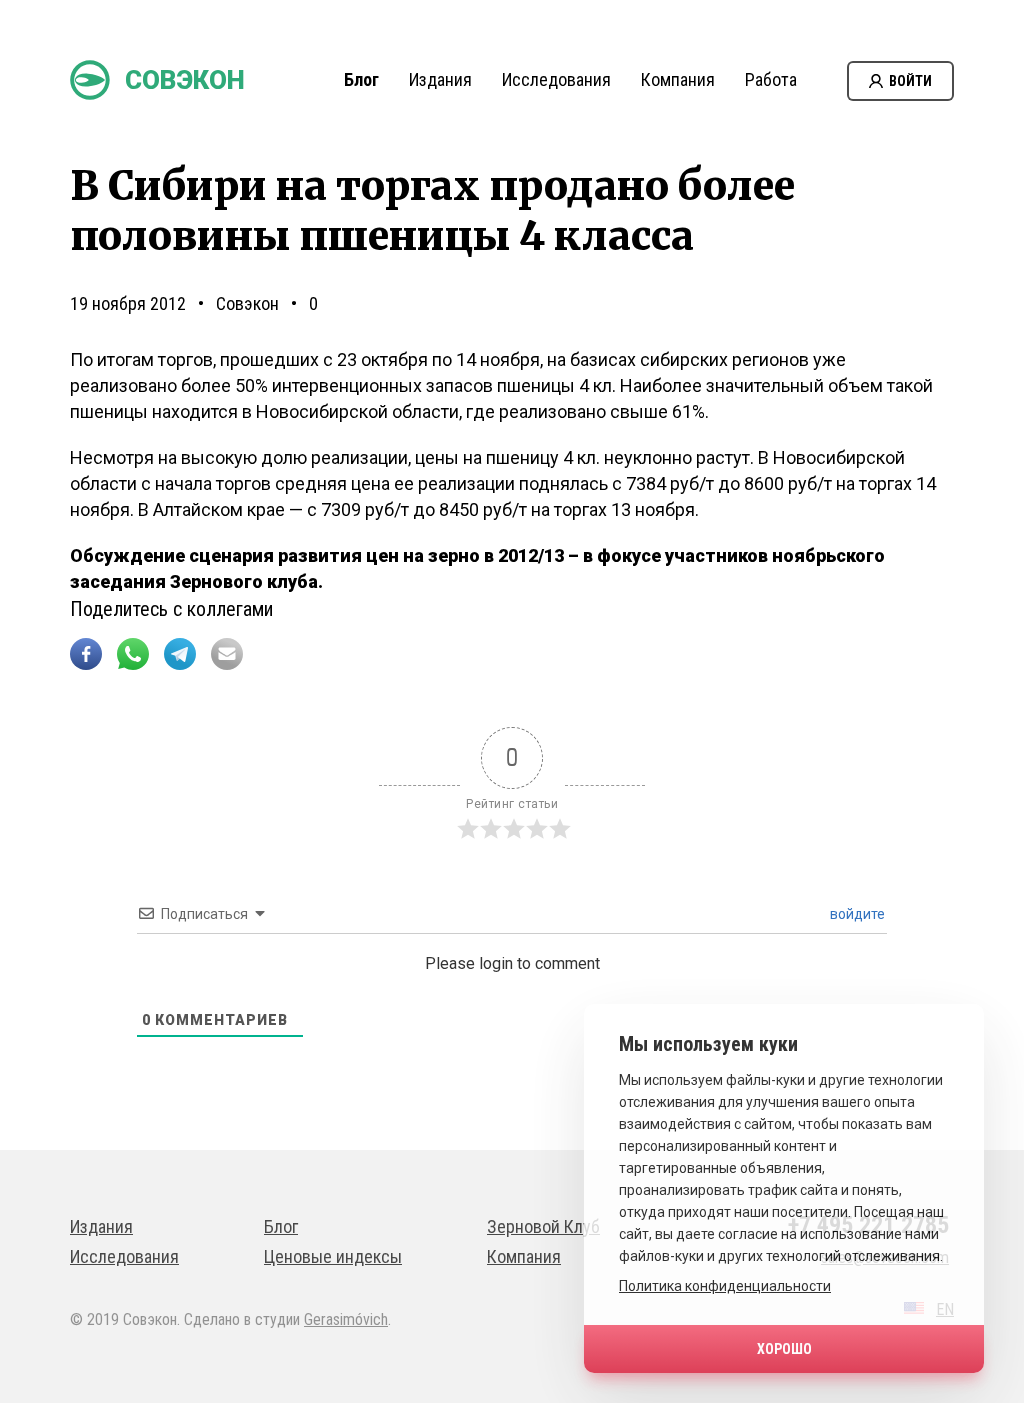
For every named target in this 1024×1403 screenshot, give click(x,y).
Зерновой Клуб (543, 1226)
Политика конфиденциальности (725, 1286)
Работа (771, 79)
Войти (910, 81)
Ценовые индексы (333, 1256)
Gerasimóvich (346, 1319)
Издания (440, 79)
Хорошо (784, 1349)
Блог (361, 79)
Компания (678, 79)
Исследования (556, 79)
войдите (856, 914)
